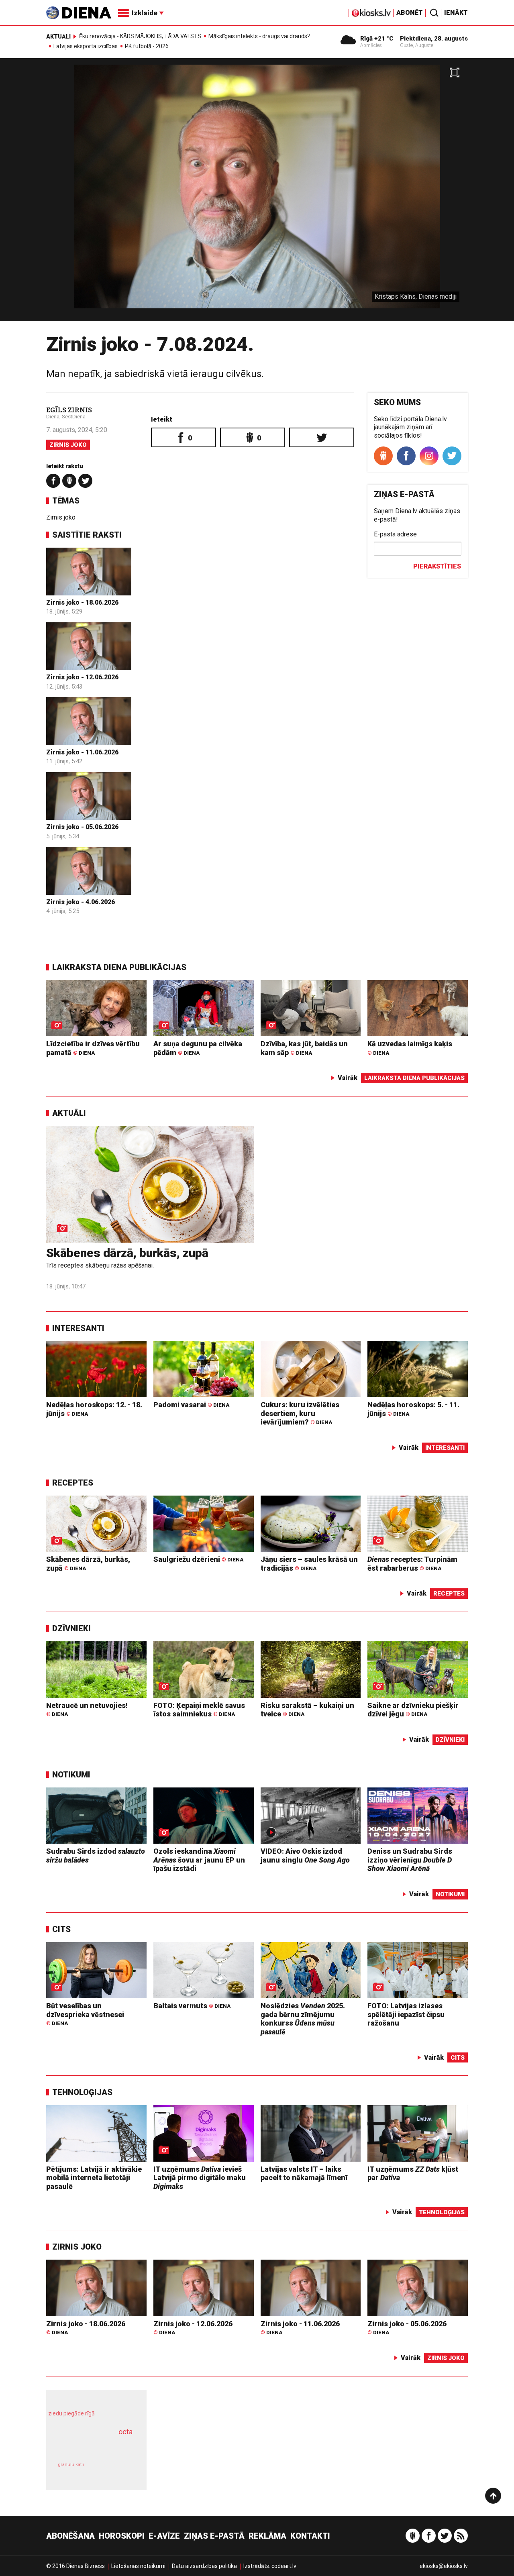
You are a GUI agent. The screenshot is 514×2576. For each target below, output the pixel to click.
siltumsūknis (116, 2471)
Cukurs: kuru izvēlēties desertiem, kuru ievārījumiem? (300, 1413)
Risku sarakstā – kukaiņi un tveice (307, 1710)
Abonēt (410, 13)
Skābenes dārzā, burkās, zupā (127, 1253)
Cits (61, 1929)
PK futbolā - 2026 (147, 46)
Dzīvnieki (71, 1628)
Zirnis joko (68, 445)
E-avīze (164, 2536)
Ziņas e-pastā (214, 2536)
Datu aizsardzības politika (204, 2566)
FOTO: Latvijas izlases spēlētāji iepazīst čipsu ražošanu (406, 2014)
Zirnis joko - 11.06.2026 (82, 752)
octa (125, 2432)
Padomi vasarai (191, 1405)
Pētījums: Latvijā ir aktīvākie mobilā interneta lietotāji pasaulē (94, 2178)
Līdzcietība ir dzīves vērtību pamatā (93, 1048)
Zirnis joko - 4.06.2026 (81, 902)
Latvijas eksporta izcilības (86, 46)
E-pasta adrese (395, 534)
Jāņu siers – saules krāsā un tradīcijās (309, 1564)
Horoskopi (122, 2536)
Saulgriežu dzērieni (198, 1559)
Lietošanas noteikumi (138, 2566)
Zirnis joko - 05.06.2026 (82, 827)
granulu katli (71, 2465)
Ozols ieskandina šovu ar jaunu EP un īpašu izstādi (199, 1860)
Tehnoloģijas (82, 2092)
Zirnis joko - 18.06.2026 (82, 602)
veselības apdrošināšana (89, 2446)
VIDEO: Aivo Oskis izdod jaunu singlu (305, 1856)
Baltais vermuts (192, 2006)
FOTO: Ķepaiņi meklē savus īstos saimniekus (199, 1710)
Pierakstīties (437, 566)
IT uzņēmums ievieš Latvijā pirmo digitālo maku (200, 2178)
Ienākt (456, 13)
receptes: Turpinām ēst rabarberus (412, 1564)
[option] (257, 193)
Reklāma (267, 2536)
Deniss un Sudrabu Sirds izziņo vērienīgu (410, 1860)
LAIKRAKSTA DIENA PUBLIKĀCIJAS (119, 967)
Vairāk (348, 1078)
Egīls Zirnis (69, 410)
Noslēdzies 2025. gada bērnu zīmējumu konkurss (303, 2019)
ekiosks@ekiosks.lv (444, 2566)
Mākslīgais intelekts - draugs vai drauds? (259, 36)
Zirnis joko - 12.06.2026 (82, 677)
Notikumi (71, 1775)
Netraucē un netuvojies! (87, 1709)
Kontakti (310, 2536)
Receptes (73, 1483)
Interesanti (78, 1328)
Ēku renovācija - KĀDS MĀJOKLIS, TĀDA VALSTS (140, 36)
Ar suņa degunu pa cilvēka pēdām (198, 1048)
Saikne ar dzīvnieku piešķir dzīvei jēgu (413, 1710)
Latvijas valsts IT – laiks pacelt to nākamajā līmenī (304, 2173)
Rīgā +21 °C (377, 39)
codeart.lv (284, 2566)
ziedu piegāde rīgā (71, 2413)
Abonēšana (70, 2536)
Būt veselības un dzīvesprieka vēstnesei (85, 2014)
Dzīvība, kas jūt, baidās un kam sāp (304, 1048)
